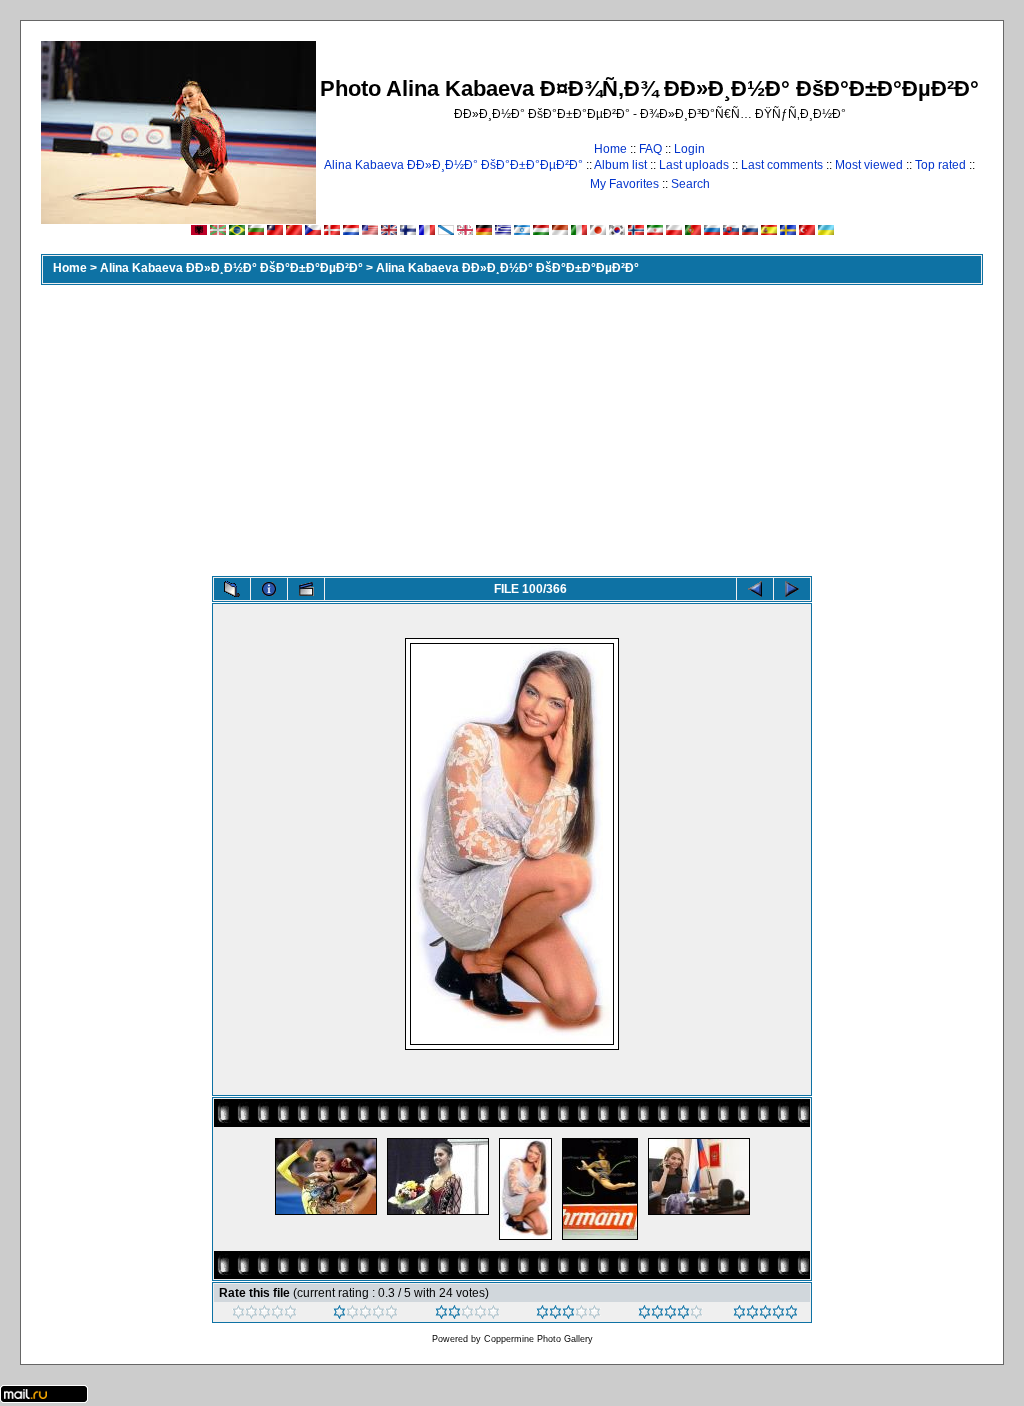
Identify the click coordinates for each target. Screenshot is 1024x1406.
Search (690, 184)
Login (689, 149)
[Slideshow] (306, 589)
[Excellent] (670, 1315)
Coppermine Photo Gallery (538, 1339)
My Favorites (624, 184)
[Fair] (467, 1315)
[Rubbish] (264, 1315)
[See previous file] (755, 589)
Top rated (940, 165)
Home (610, 149)
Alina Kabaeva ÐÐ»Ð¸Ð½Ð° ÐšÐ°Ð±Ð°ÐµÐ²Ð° (453, 165)
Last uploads (694, 165)
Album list (620, 165)
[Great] (765, 1315)
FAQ (650, 149)
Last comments (782, 165)
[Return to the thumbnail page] (232, 589)
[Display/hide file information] (269, 589)
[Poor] (365, 1315)
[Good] (568, 1315)
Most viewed (869, 165)
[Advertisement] (512, 426)
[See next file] (792, 589)
